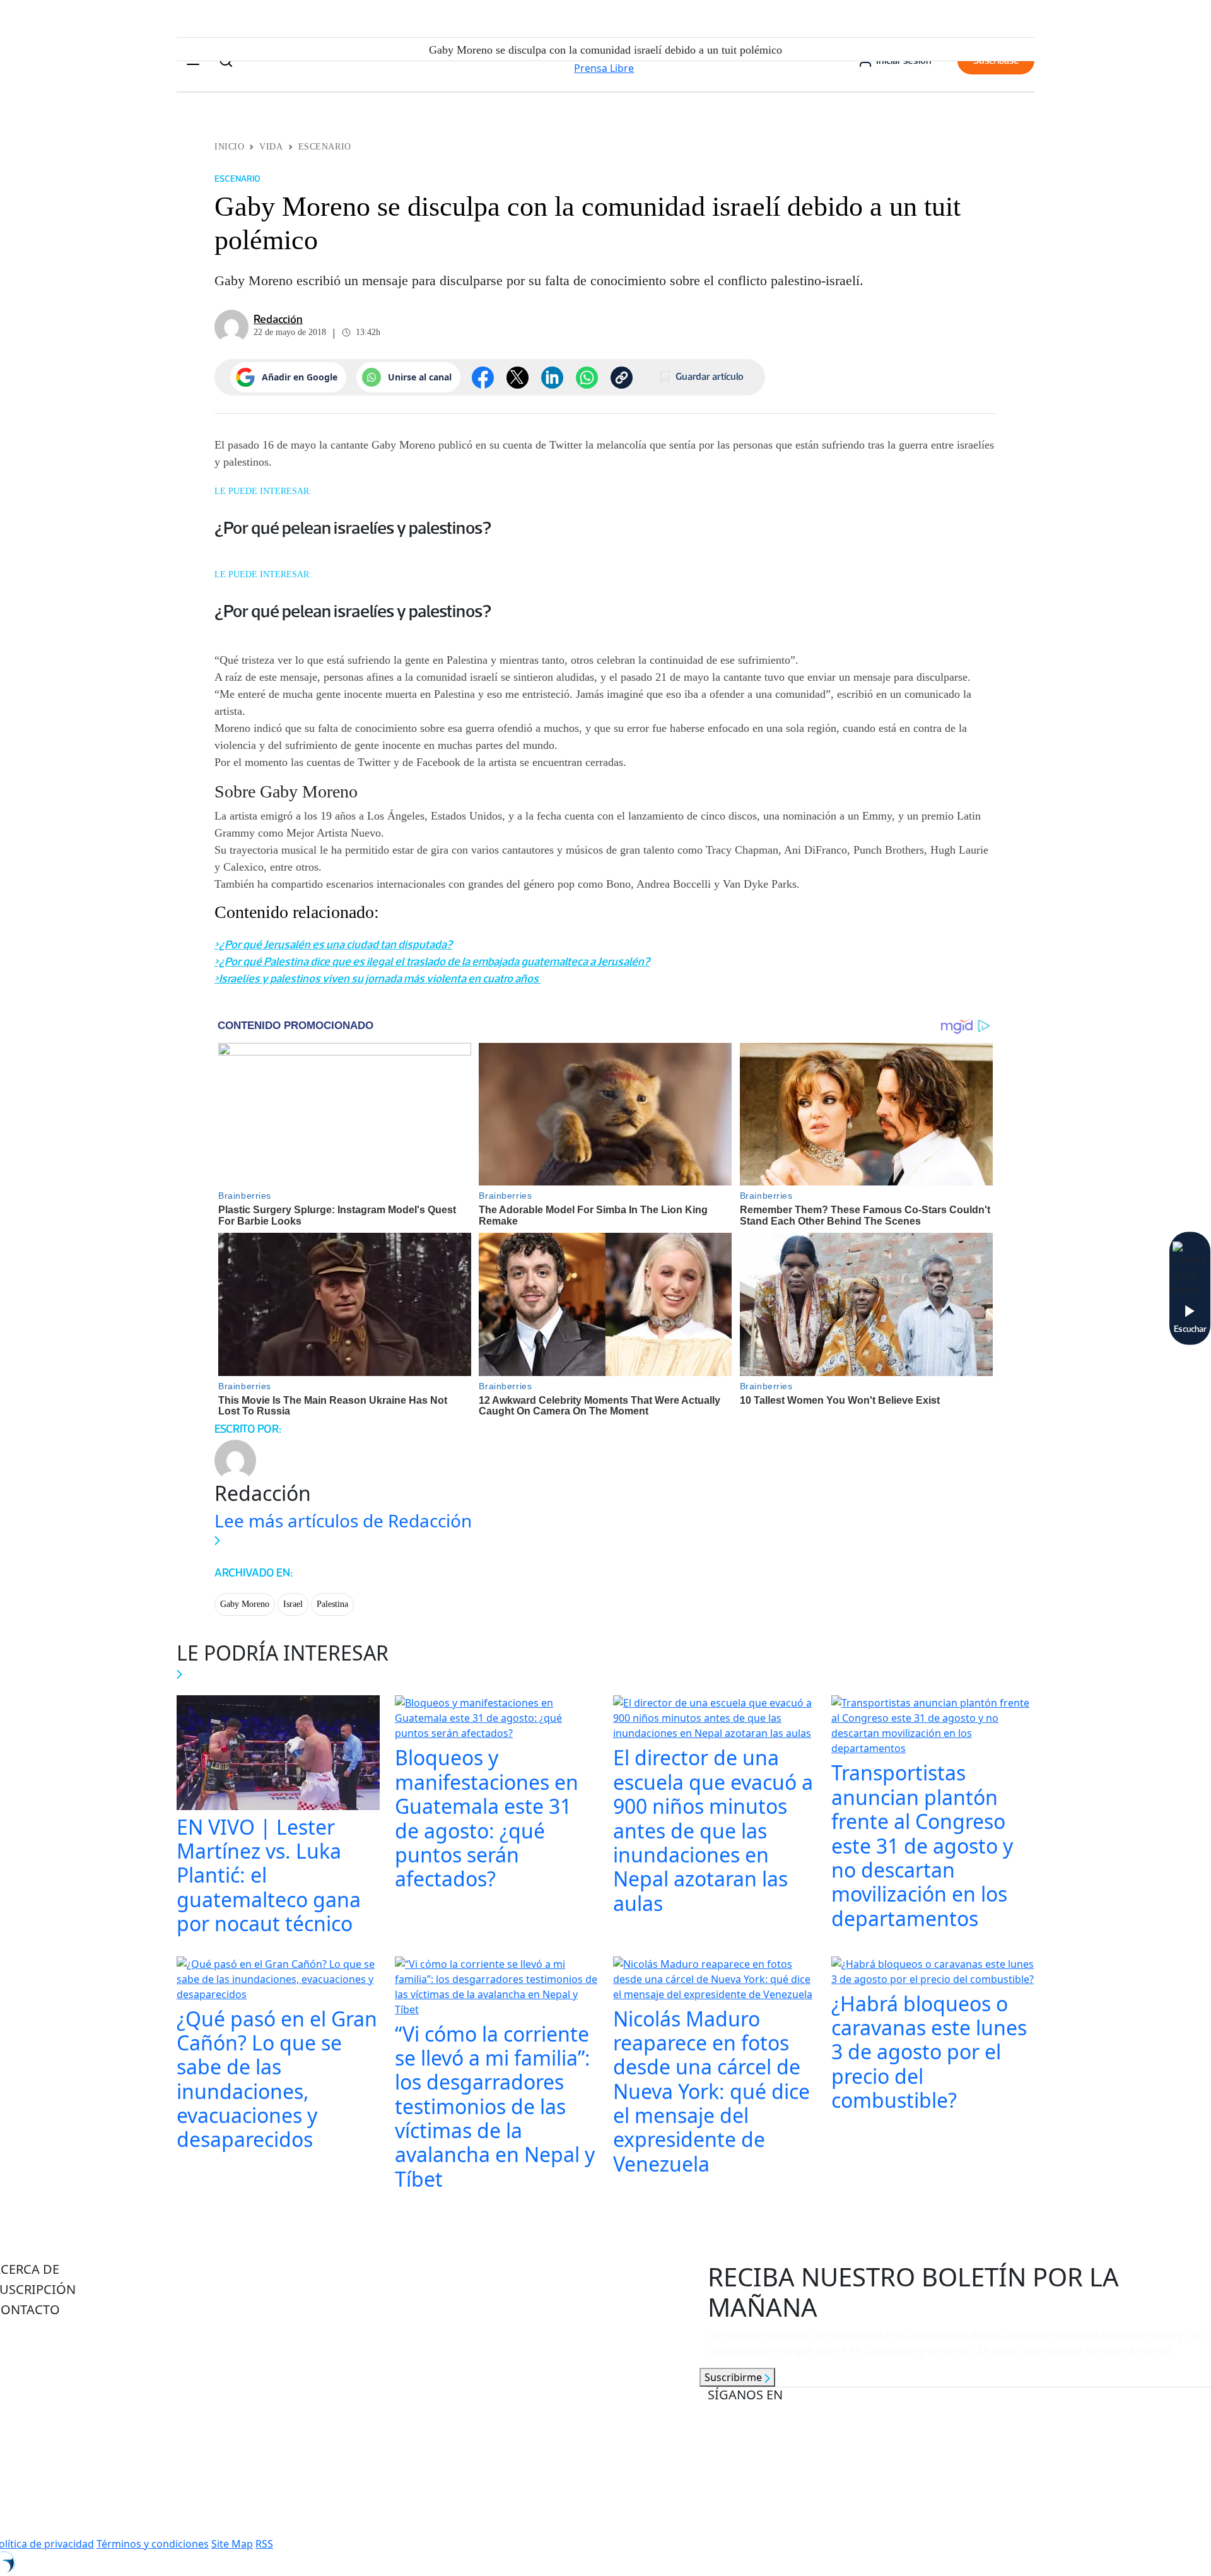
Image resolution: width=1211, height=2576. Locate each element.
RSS (264, 2544)
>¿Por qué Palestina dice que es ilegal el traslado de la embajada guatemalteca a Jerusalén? (432, 962)
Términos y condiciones (153, 2544)
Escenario (325, 147)
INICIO (229, 147)
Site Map (232, 2544)
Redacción (278, 319)
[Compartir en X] (518, 378)
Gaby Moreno (245, 1604)
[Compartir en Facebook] (483, 378)
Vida (271, 147)
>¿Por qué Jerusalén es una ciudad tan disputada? (333, 944)
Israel (293, 1604)
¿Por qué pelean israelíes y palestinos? (353, 527)
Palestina (332, 1604)
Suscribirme (734, 2377)
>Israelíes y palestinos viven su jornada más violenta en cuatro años (377, 979)
